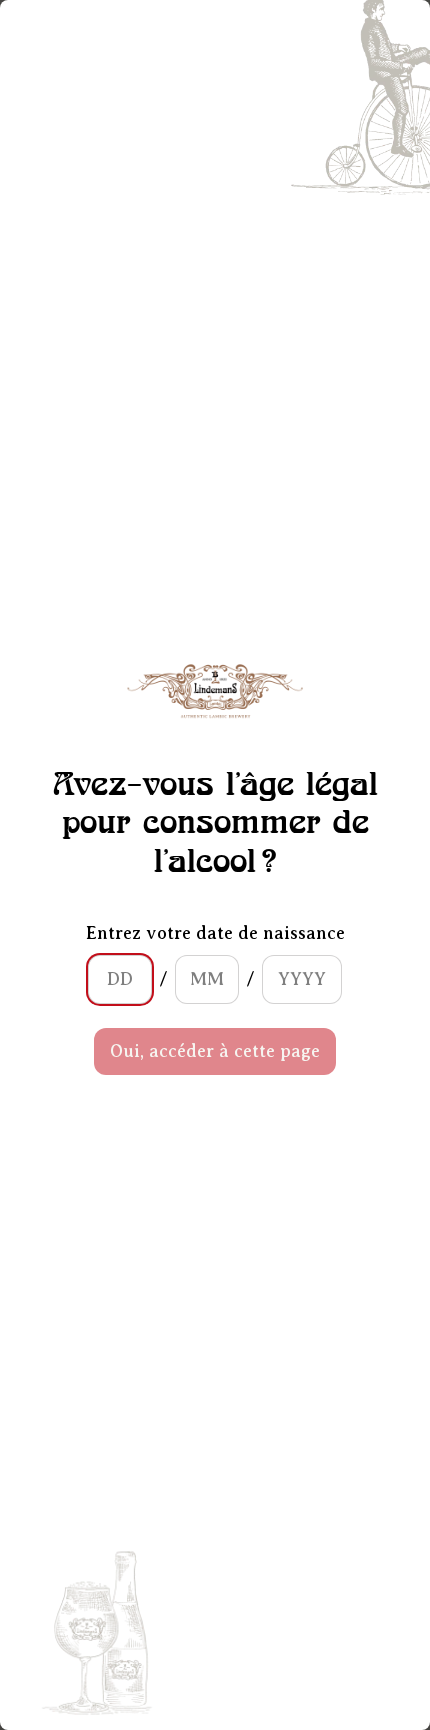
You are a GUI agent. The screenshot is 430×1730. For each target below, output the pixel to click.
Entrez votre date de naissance (215, 933)
